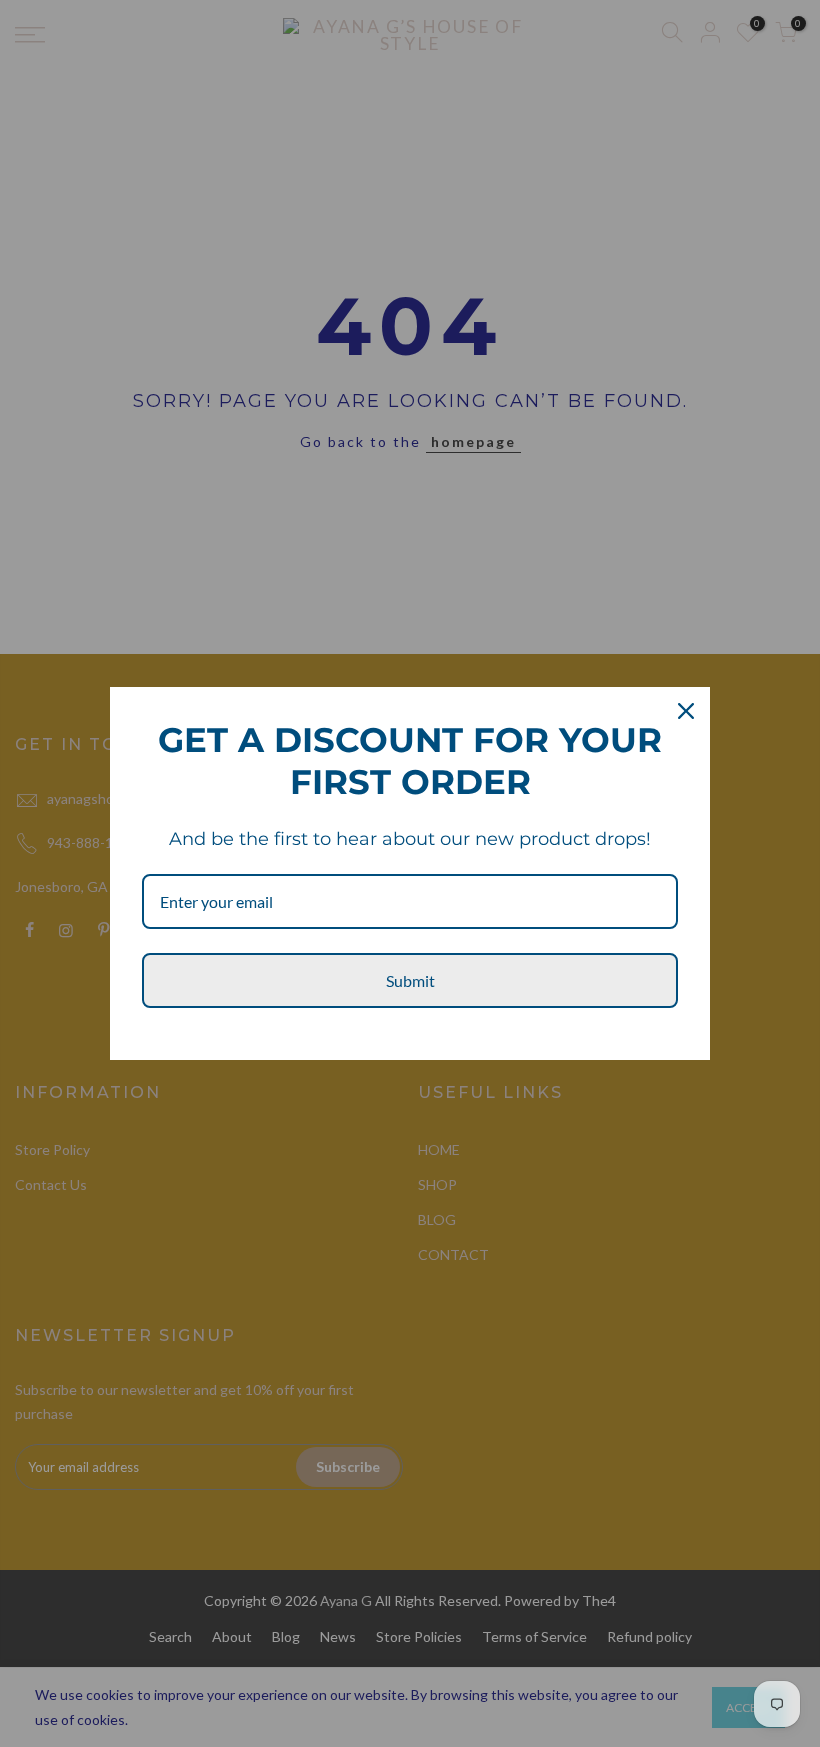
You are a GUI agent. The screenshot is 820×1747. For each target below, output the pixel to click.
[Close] (686, 711)
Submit (410, 980)
